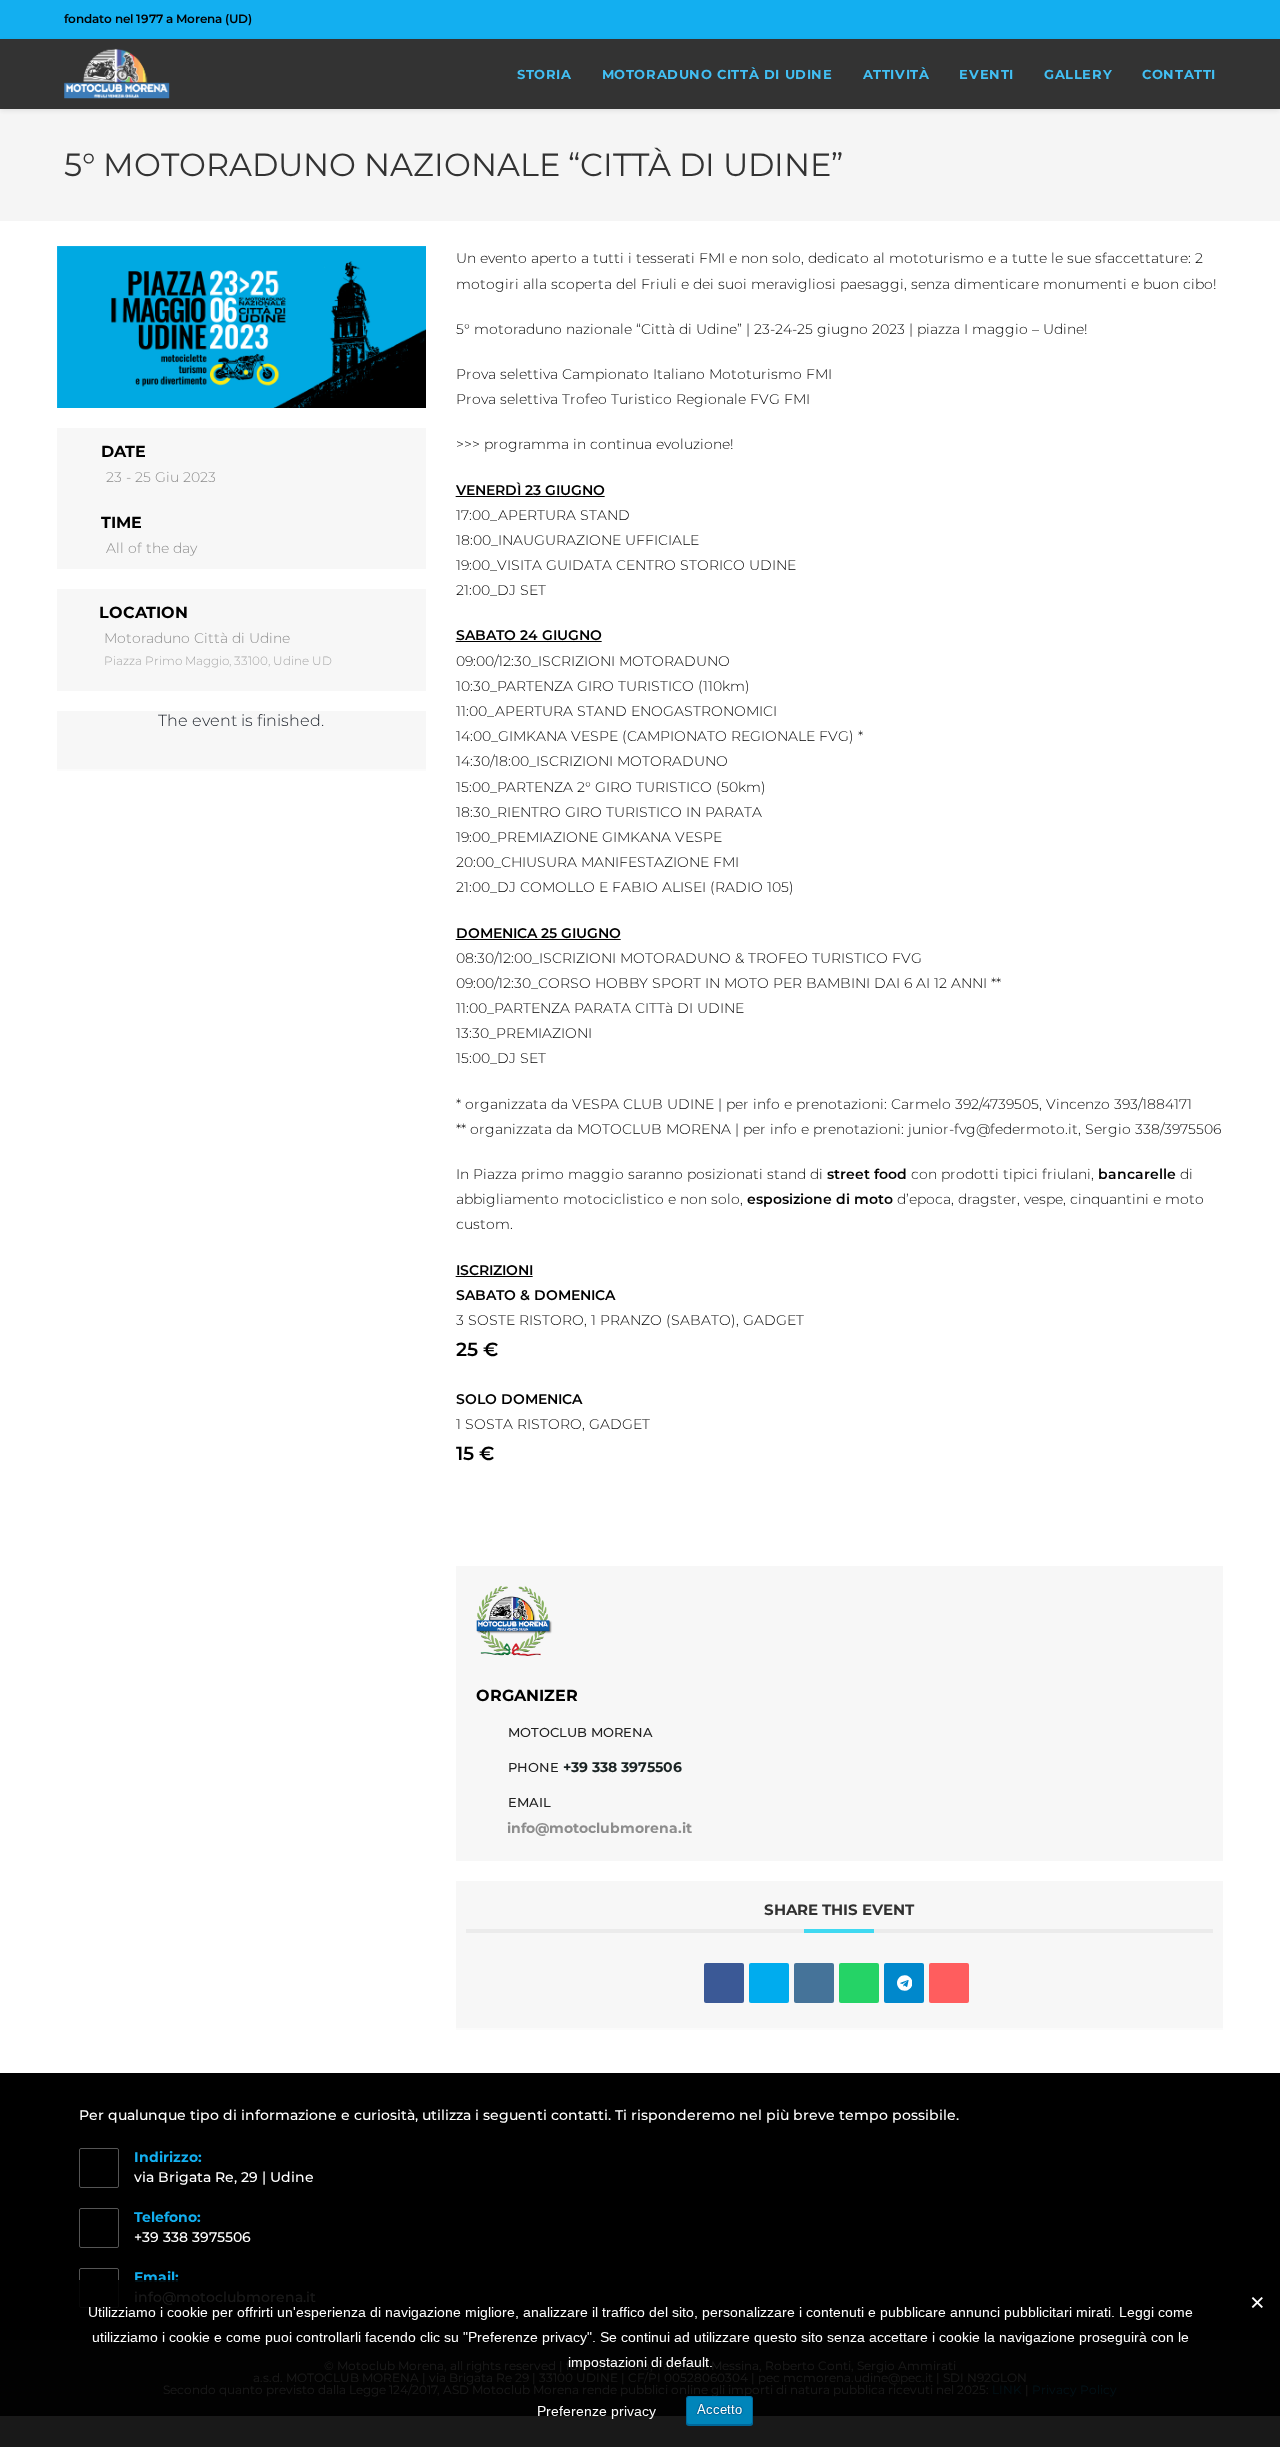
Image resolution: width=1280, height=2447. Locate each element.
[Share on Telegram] (904, 1983)
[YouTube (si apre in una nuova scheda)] (1207, 19)
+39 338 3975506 (622, 1767)
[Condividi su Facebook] (724, 1983)
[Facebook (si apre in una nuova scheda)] (1141, 19)
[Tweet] (769, 1983)
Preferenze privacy (596, 2411)
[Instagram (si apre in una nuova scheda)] (1164, 19)
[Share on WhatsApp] (859, 1983)
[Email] (949, 1983)
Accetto (719, 2409)
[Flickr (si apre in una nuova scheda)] (1187, 19)
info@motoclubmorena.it (599, 1828)
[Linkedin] (814, 1983)
